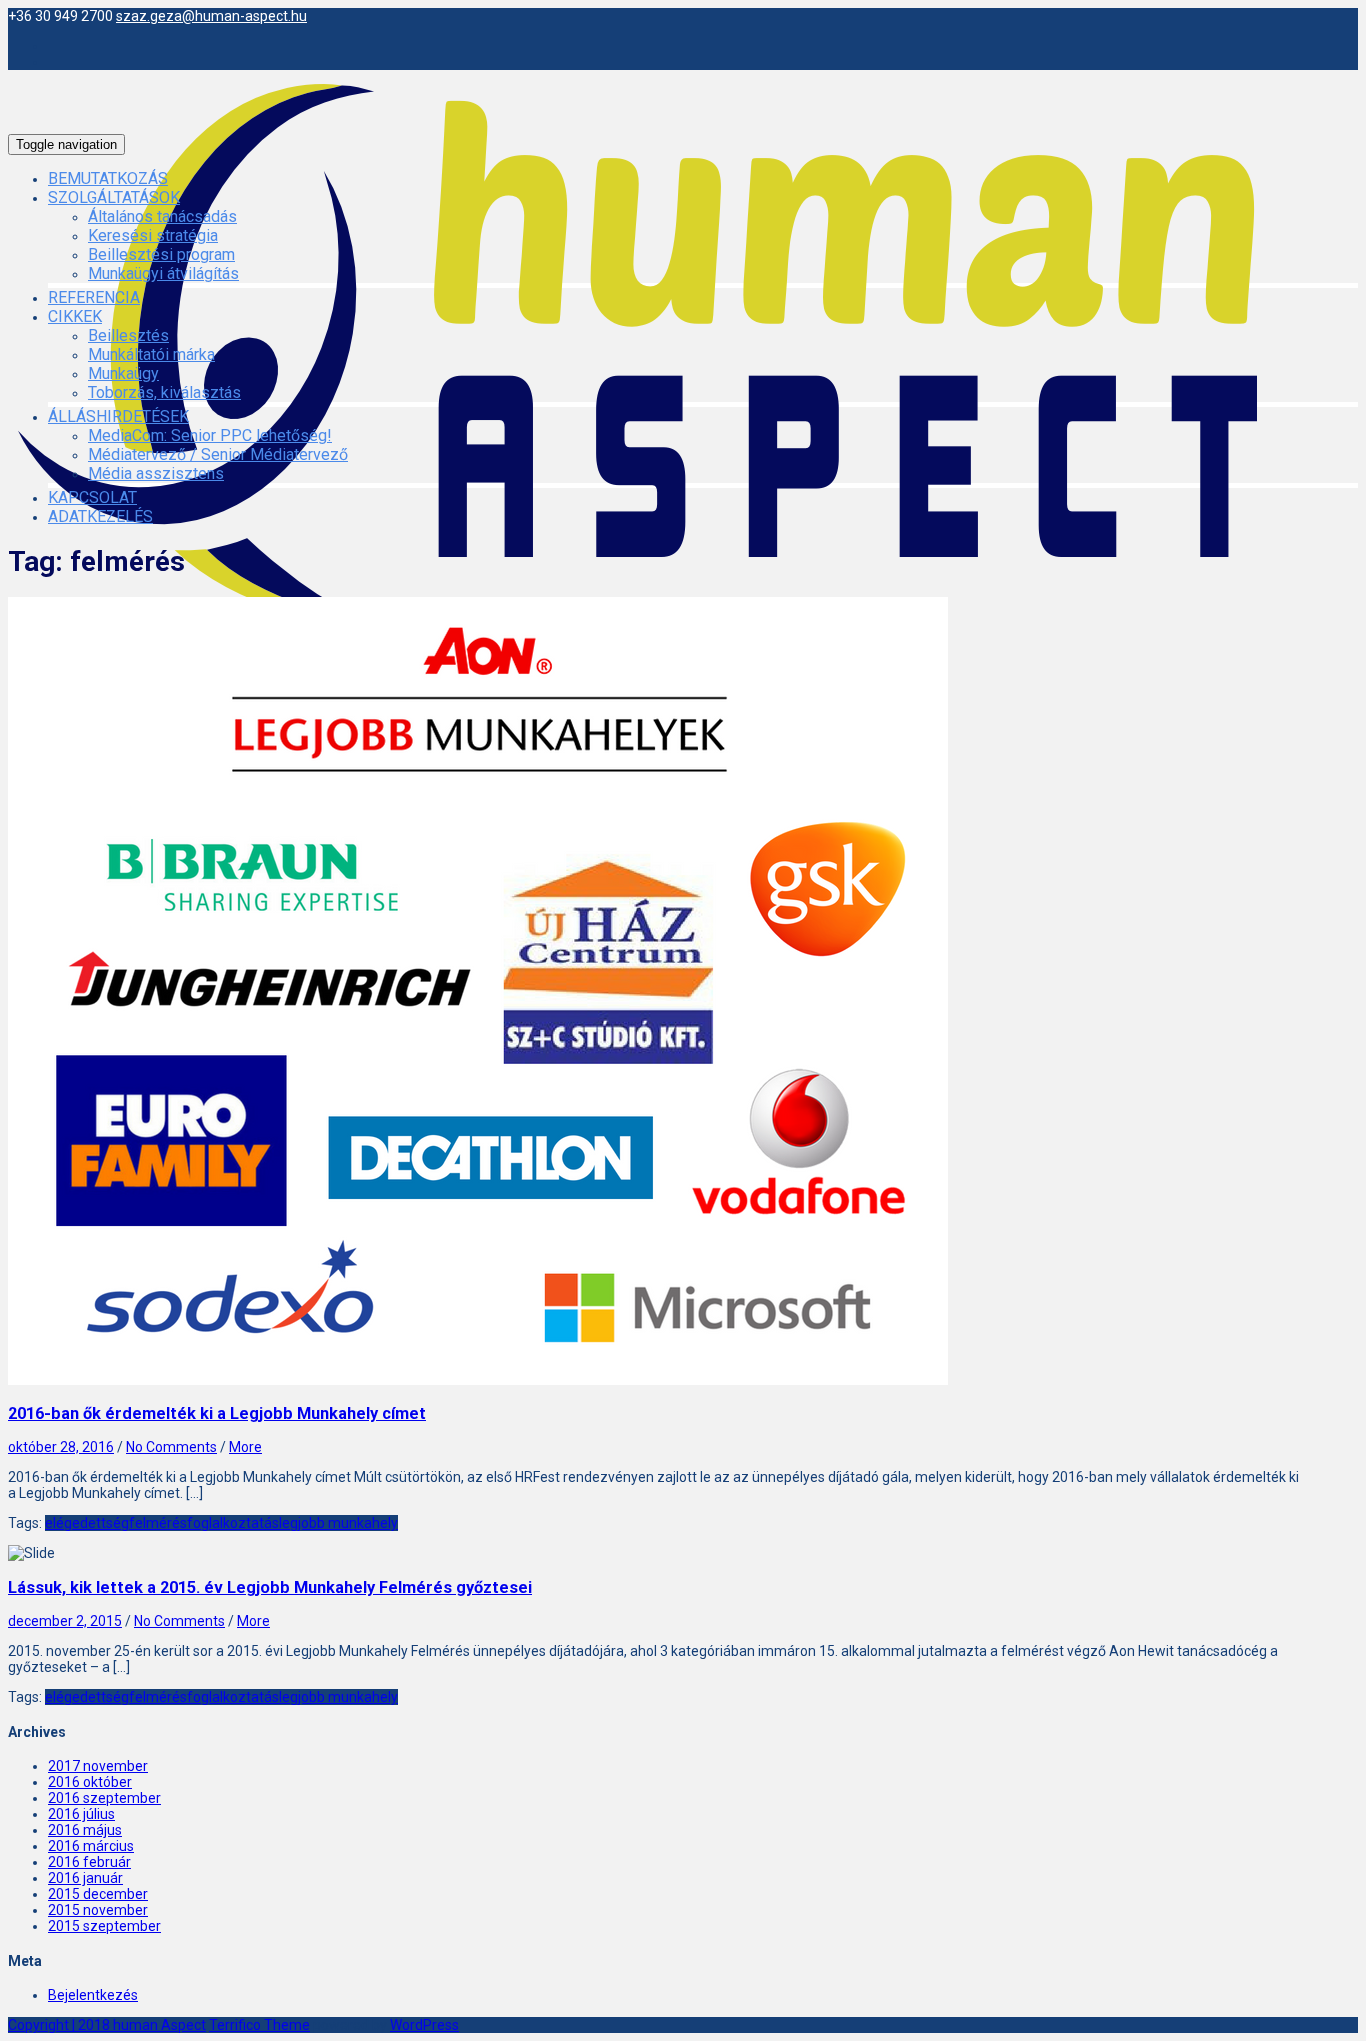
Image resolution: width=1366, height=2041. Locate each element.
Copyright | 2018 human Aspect (107, 2025)
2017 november (98, 1766)
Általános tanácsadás (162, 216)
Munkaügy (123, 373)
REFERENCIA (94, 297)
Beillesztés (128, 335)
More (245, 1447)
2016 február (89, 1862)
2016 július (81, 1814)
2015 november (98, 1910)
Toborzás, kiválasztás (164, 392)
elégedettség (87, 1523)
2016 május (85, 1830)
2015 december (98, 1894)
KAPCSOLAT (92, 497)
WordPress (424, 2025)
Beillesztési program (161, 254)
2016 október (90, 1782)
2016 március (91, 1846)
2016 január (85, 1878)
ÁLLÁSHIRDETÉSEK (118, 416)
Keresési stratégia (153, 235)
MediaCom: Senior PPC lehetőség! (210, 435)
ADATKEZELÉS (100, 516)
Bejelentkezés (93, 1995)
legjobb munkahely (338, 1523)
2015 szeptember (104, 1926)
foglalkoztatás (233, 1523)
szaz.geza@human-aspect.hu (211, 16)
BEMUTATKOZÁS (108, 178)
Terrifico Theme (259, 2025)
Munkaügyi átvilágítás (163, 273)
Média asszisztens (156, 473)
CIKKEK (75, 316)
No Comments (171, 1447)
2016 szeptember (104, 1798)
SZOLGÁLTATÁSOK (114, 197)
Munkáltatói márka (151, 354)
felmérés (158, 1523)
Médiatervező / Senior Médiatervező (218, 454)
